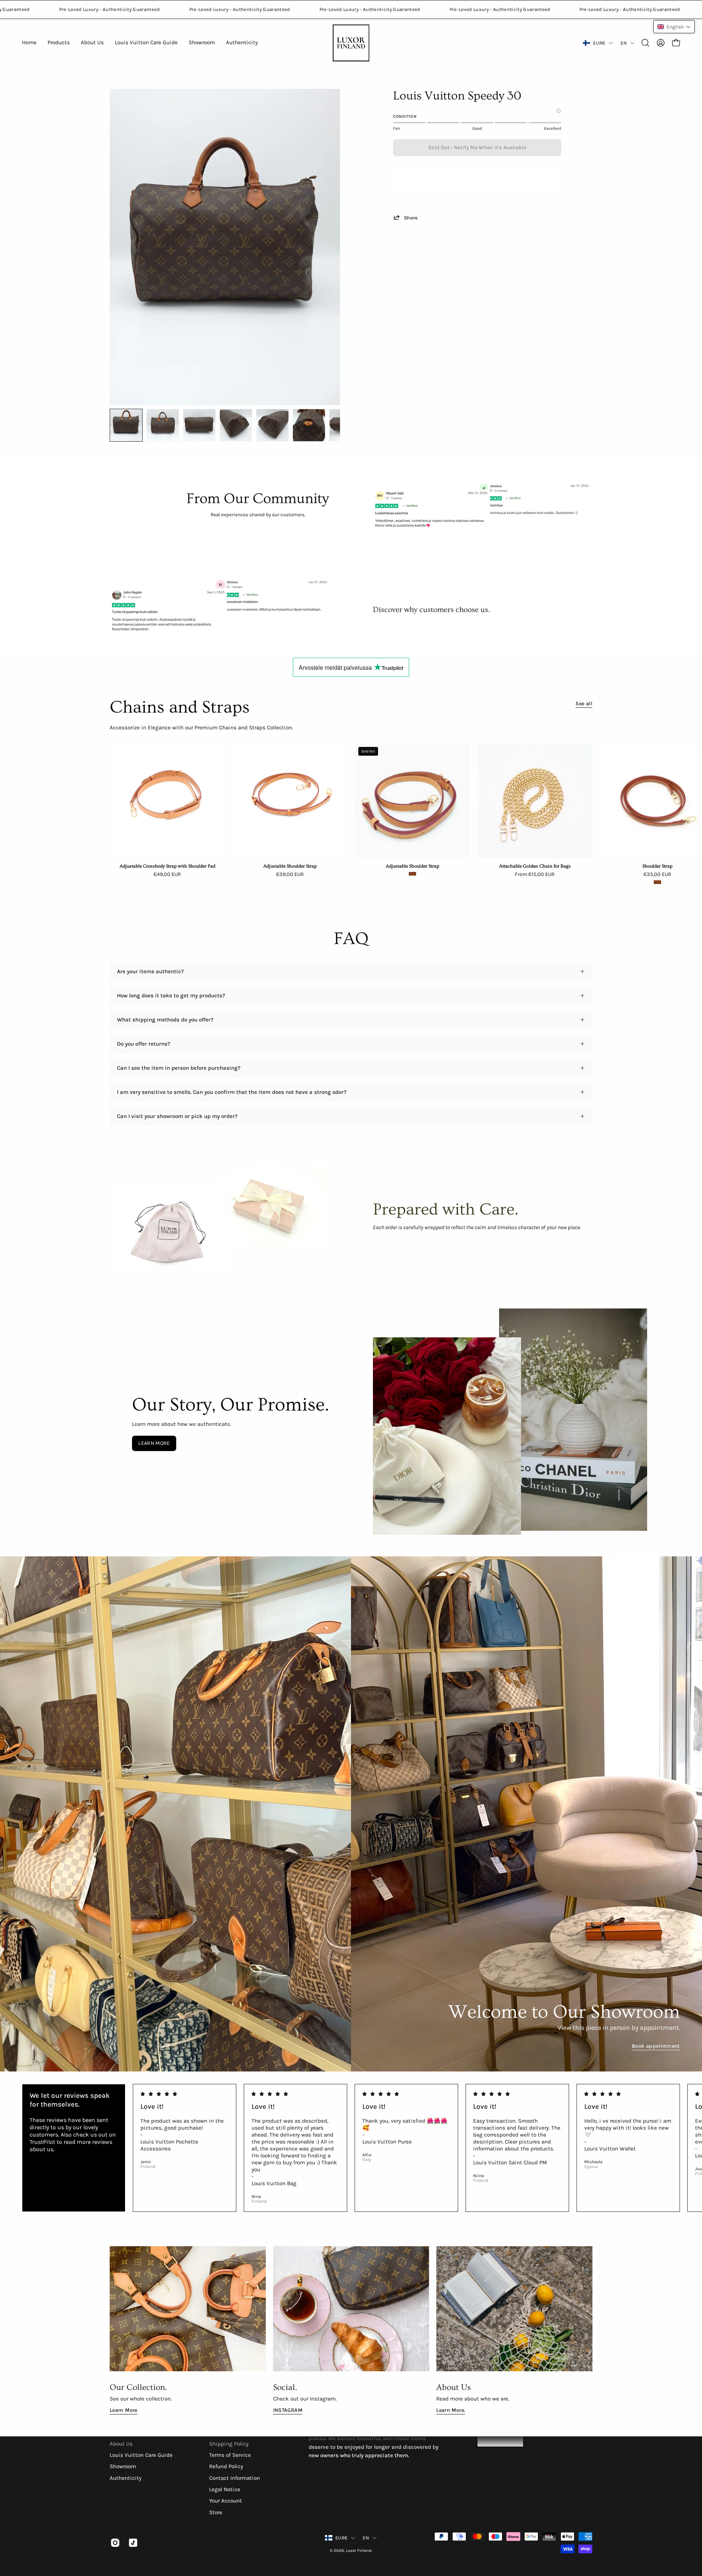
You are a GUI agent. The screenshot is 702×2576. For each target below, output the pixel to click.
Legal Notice (225, 2489)
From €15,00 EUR (535, 875)
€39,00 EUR (290, 875)
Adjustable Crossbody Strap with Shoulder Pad (167, 866)
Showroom (123, 2467)
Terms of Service (230, 2455)
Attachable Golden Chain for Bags (535, 866)
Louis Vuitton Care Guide (141, 2455)
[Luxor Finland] (351, 43)
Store (216, 2512)
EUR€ (599, 43)
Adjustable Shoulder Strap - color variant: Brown (412, 874)
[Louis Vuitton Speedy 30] (126, 425)
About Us (121, 2444)
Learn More (124, 2410)
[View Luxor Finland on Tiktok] (132, 2543)
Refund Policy (226, 2467)
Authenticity (126, 2478)
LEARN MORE (154, 1443)
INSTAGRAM (288, 2410)
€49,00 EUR (167, 875)
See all (584, 704)
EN (624, 43)
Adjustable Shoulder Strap (290, 866)
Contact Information (235, 2478)
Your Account (226, 2501)
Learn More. (451, 2410)
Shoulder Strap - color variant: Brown (657, 882)
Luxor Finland (359, 2551)
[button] (645, 43)
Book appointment (656, 2046)
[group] (351, 814)
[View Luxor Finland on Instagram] (114, 2543)
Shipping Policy (229, 2444)
